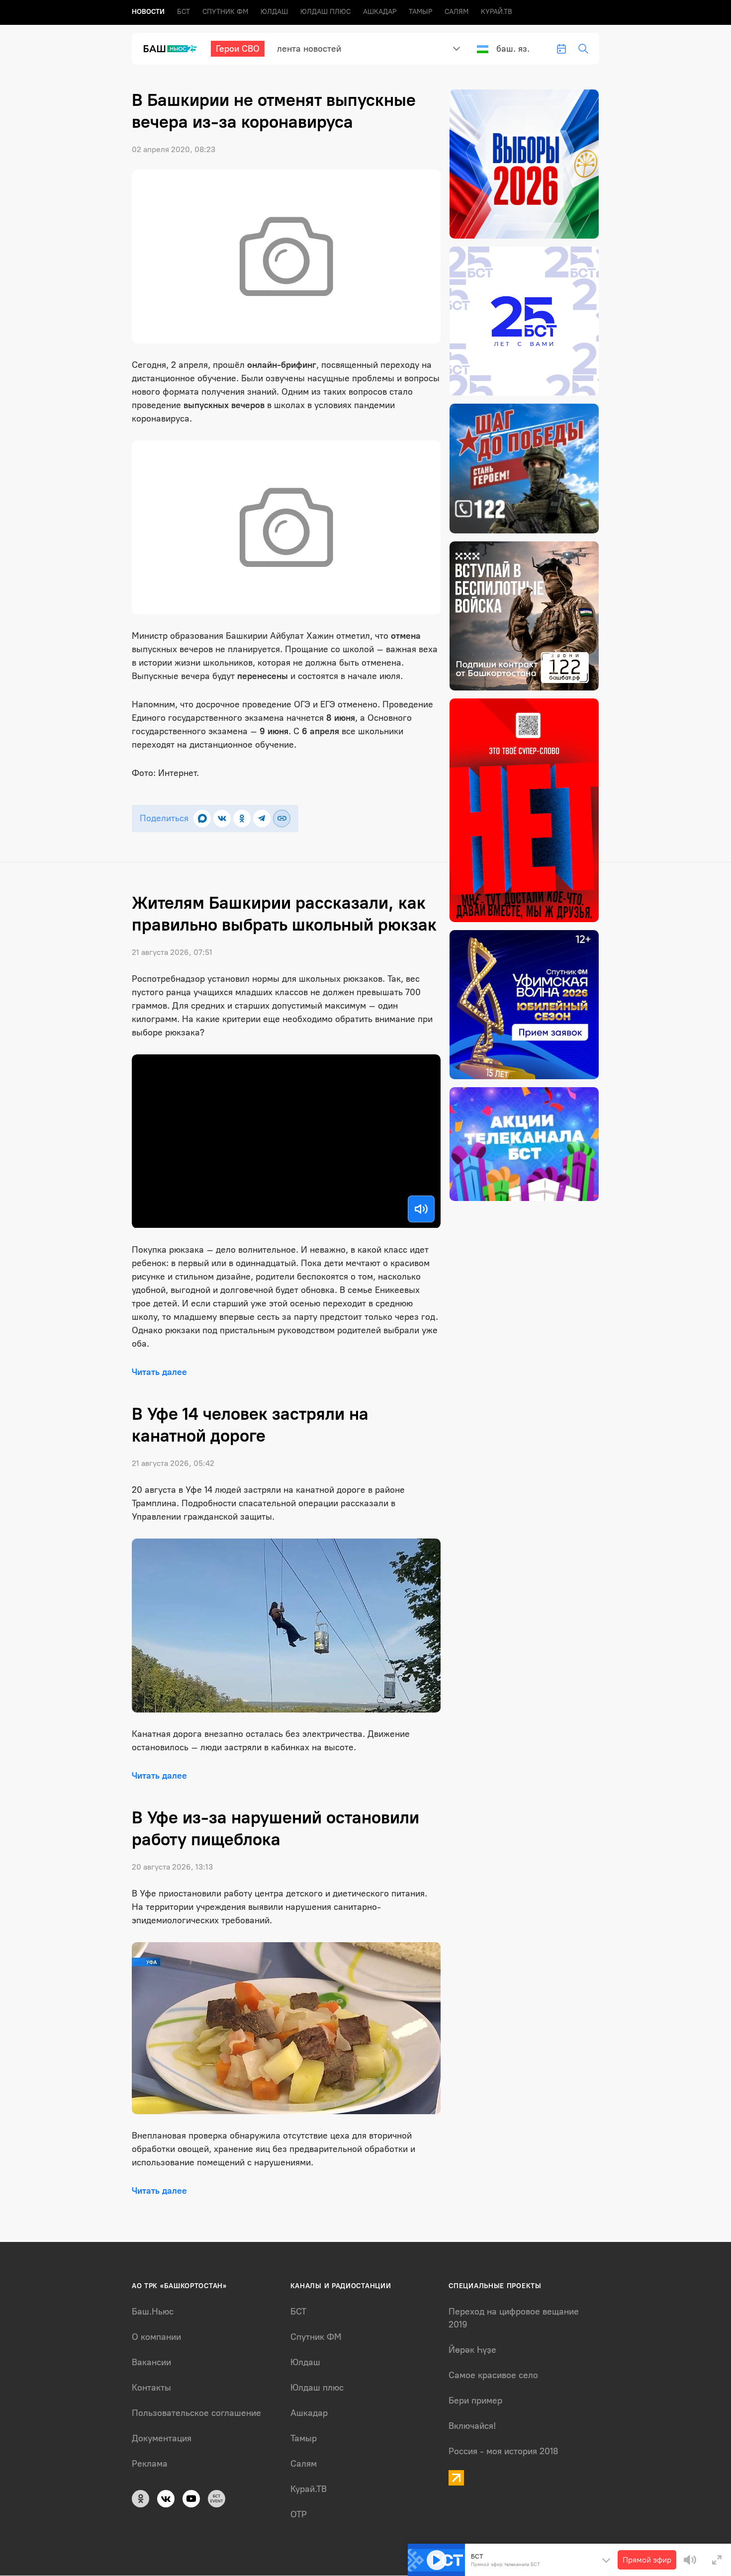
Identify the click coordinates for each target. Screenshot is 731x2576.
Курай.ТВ (497, 12)
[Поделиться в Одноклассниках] (242, 818)
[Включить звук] (421, 1209)
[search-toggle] (583, 49)
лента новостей (309, 49)
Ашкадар (380, 12)
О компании (156, 2337)
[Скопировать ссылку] (282, 818)
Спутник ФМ (225, 12)
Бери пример (475, 2401)
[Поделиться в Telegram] (262, 818)
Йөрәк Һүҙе (472, 2350)
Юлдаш (274, 12)
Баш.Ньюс (153, 2312)
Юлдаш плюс (325, 12)
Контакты (151, 2388)
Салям (457, 12)
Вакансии (151, 2362)
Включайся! (472, 2426)
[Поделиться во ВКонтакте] (222, 818)
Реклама (150, 2464)
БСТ (183, 12)
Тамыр (420, 12)
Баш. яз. (513, 49)
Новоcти (148, 12)
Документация (162, 2438)
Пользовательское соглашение (196, 2413)
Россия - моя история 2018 (503, 2451)
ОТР (299, 2514)
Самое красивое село (493, 2375)
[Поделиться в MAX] (202, 818)
